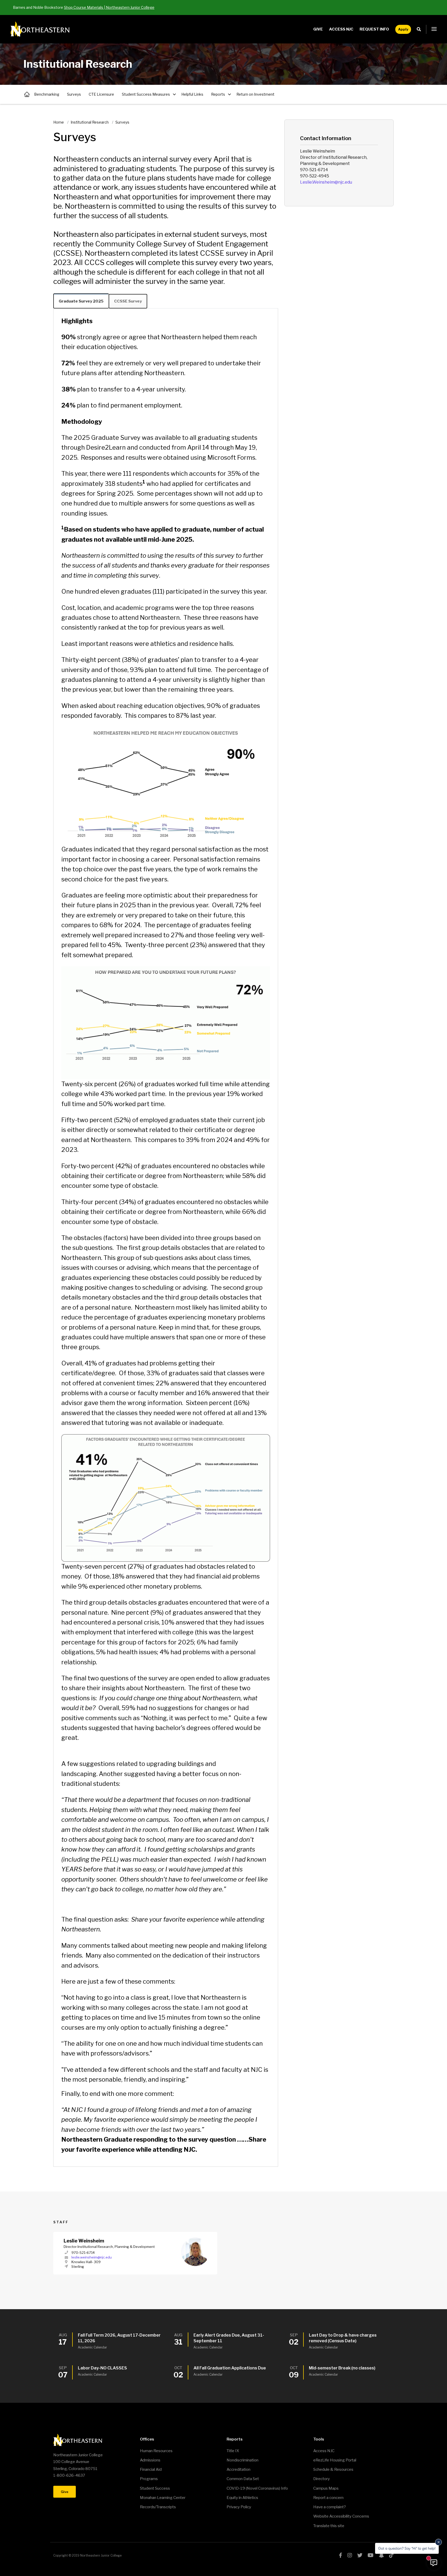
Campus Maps (326, 2488)
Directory (322, 2479)
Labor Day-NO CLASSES (102, 2368)
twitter (360, 2555)
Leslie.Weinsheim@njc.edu (326, 182)
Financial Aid (151, 2469)
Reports (218, 94)
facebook (341, 2555)
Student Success (155, 2488)
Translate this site (329, 2526)
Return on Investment (255, 94)
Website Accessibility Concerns (341, 2516)
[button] (434, 29)
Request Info (374, 29)
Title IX (233, 2451)
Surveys (74, 94)
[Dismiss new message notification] (438, 2542)
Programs (149, 2479)
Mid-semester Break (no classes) (342, 2368)
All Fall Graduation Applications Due (230, 2368)
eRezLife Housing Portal (335, 2460)
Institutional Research (27, 94)
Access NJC (341, 29)
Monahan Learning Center (163, 2498)
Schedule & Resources (333, 2469)
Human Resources (156, 2451)
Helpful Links (192, 94)
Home (59, 122)
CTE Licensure (101, 94)
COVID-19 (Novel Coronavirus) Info (257, 2488)
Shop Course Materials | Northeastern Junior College (109, 7)
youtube (371, 2555)
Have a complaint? (330, 2507)
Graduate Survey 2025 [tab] (81, 301)
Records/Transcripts (158, 2507)
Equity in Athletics (242, 2498)
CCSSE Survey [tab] (128, 301)
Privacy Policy (239, 2507)
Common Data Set (243, 2479)
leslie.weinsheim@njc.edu (92, 2257)
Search (420, 29)
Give (318, 29)
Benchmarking (47, 94)
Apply (403, 29)
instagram (350, 2555)
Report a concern (328, 2498)
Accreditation (239, 2469)
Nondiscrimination (243, 2460)
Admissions (150, 2460)
